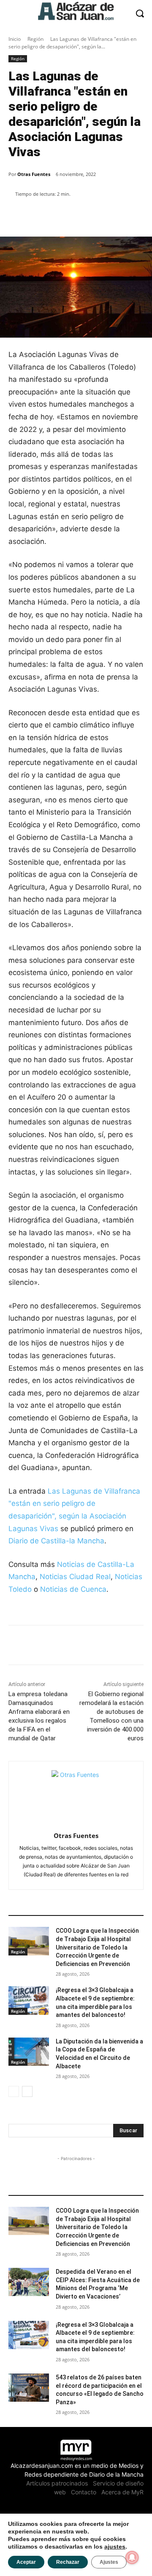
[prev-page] (14, 2091)
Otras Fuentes (34, 174)
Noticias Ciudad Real (75, 1577)
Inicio (15, 39)
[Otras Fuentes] (76, 1795)
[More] (103, 216)
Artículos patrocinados (57, 2483)
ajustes (115, 2547)
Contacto (84, 2492)
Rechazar (68, 2562)
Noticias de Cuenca (73, 1589)
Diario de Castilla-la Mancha (56, 1541)
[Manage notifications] (132, 2557)
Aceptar (26, 2562)
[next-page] (27, 2091)
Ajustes (109, 2562)
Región (35, 39)
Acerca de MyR (122, 2492)
